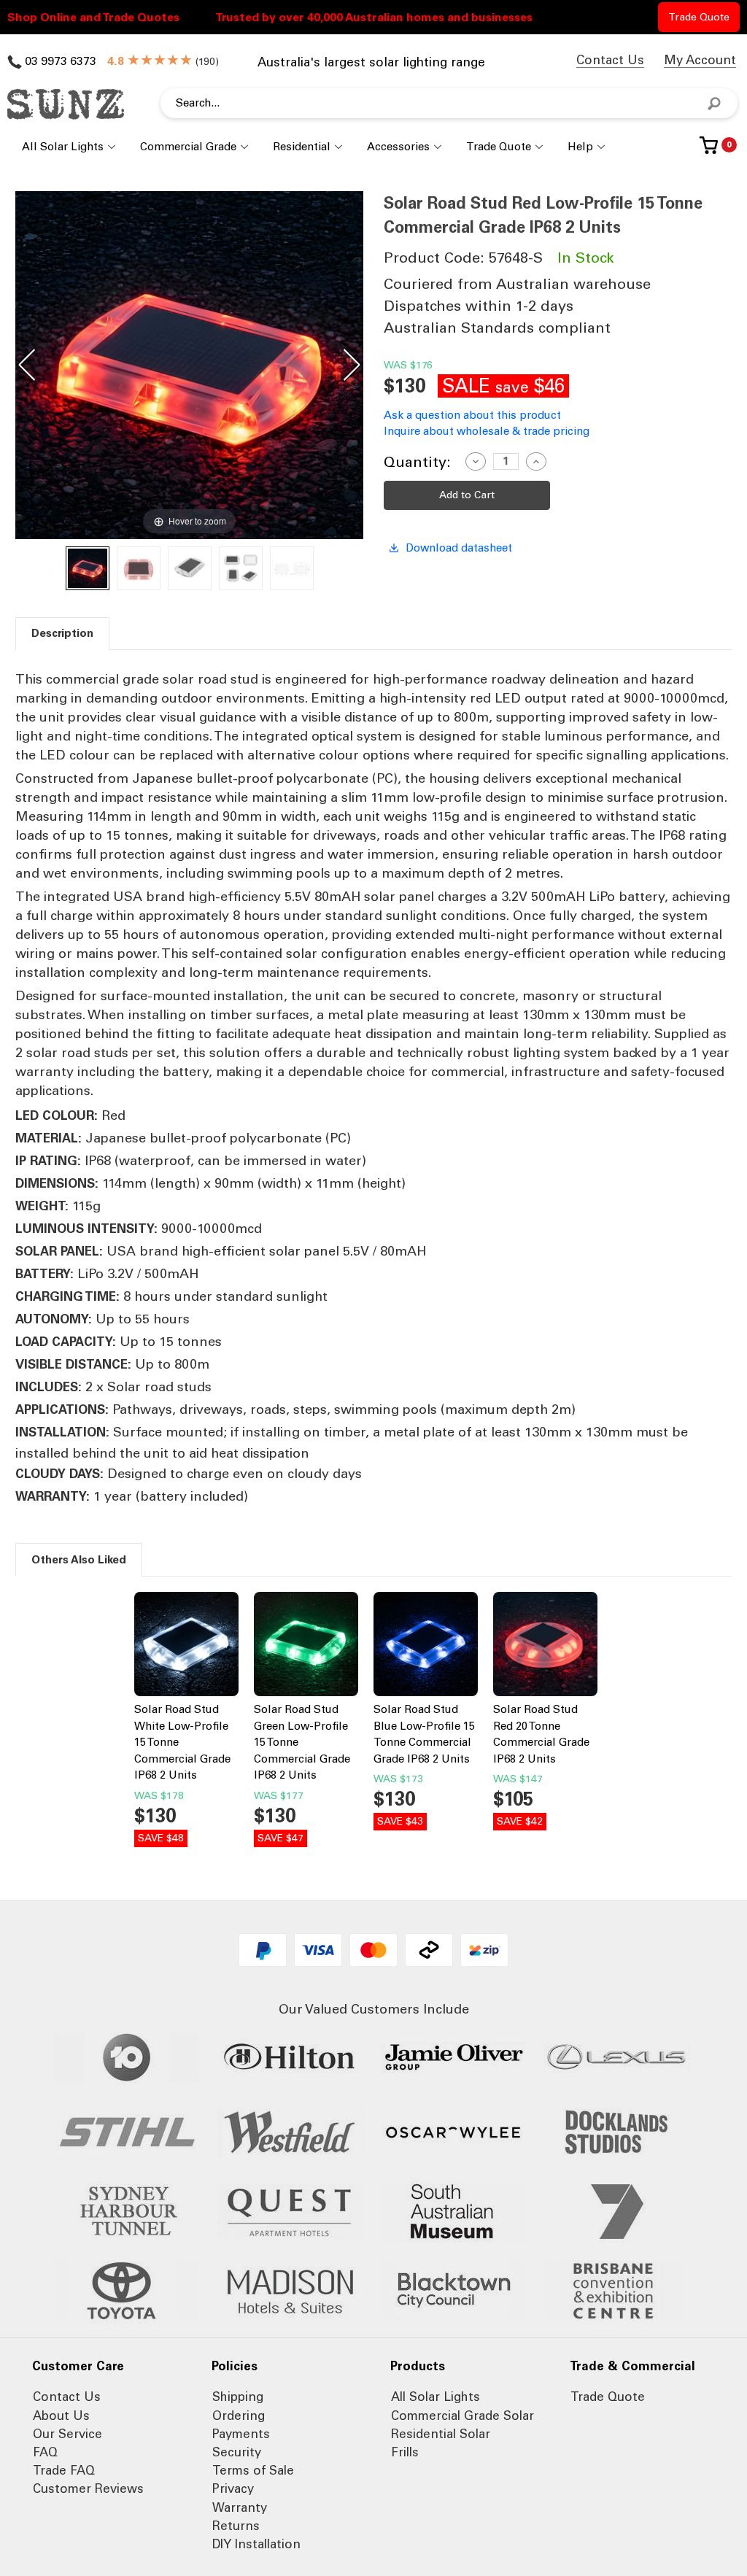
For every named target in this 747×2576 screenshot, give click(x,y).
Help (580, 147)
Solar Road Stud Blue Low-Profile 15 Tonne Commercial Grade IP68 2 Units (424, 1734)
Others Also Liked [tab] (79, 1560)
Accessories (398, 147)
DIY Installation (256, 2544)
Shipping (238, 2397)
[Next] (352, 365)
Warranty (240, 2507)
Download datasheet (459, 548)
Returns (236, 2526)
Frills (405, 2452)
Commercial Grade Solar (462, 2416)
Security (237, 2452)
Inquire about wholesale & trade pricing (487, 431)
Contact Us (610, 60)
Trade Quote (699, 17)
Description (62, 633)
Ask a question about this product (472, 415)
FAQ (45, 2452)
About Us (61, 2416)
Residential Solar (441, 2434)
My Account (700, 60)
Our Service (67, 2434)
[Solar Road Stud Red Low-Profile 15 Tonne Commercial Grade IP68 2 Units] (88, 568)
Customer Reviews (88, 2488)
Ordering (239, 2416)
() (173, 62)
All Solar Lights (63, 147)
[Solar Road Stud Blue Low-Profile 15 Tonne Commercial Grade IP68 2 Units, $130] (426, 1647)
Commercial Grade (188, 147)
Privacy (233, 2488)
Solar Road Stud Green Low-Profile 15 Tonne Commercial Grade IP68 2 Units (302, 1742)
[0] (709, 151)
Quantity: (417, 462)
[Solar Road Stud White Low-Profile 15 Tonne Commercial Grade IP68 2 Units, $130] (186, 1647)
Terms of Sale (253, 2470)
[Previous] (27, 365)
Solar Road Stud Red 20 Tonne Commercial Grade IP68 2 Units (541, 1734)
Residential (302, 147)
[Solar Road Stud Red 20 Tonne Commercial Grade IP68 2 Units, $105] (545, 1647)
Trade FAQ (64, 2470)
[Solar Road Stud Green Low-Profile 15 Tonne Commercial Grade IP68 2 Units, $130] (306, 1647)
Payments (241, 2434)
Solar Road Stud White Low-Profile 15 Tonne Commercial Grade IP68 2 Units (182, 1742)
